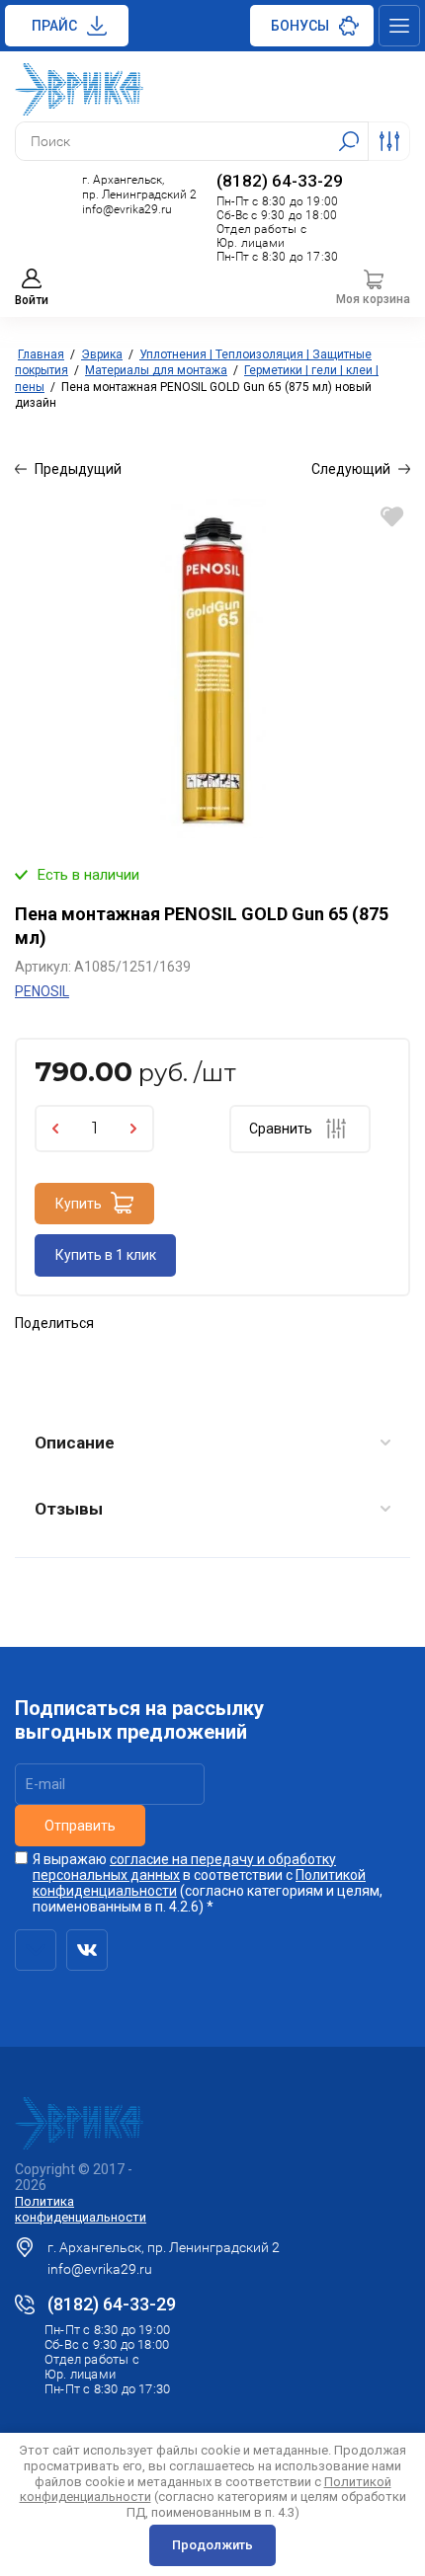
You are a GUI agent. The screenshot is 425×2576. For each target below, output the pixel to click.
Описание (75, 1443)
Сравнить (281, 1129)
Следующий (351, 469)
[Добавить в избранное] (392, 517)
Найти (348, 141)
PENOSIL (42, 991)
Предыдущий (78, 469)
